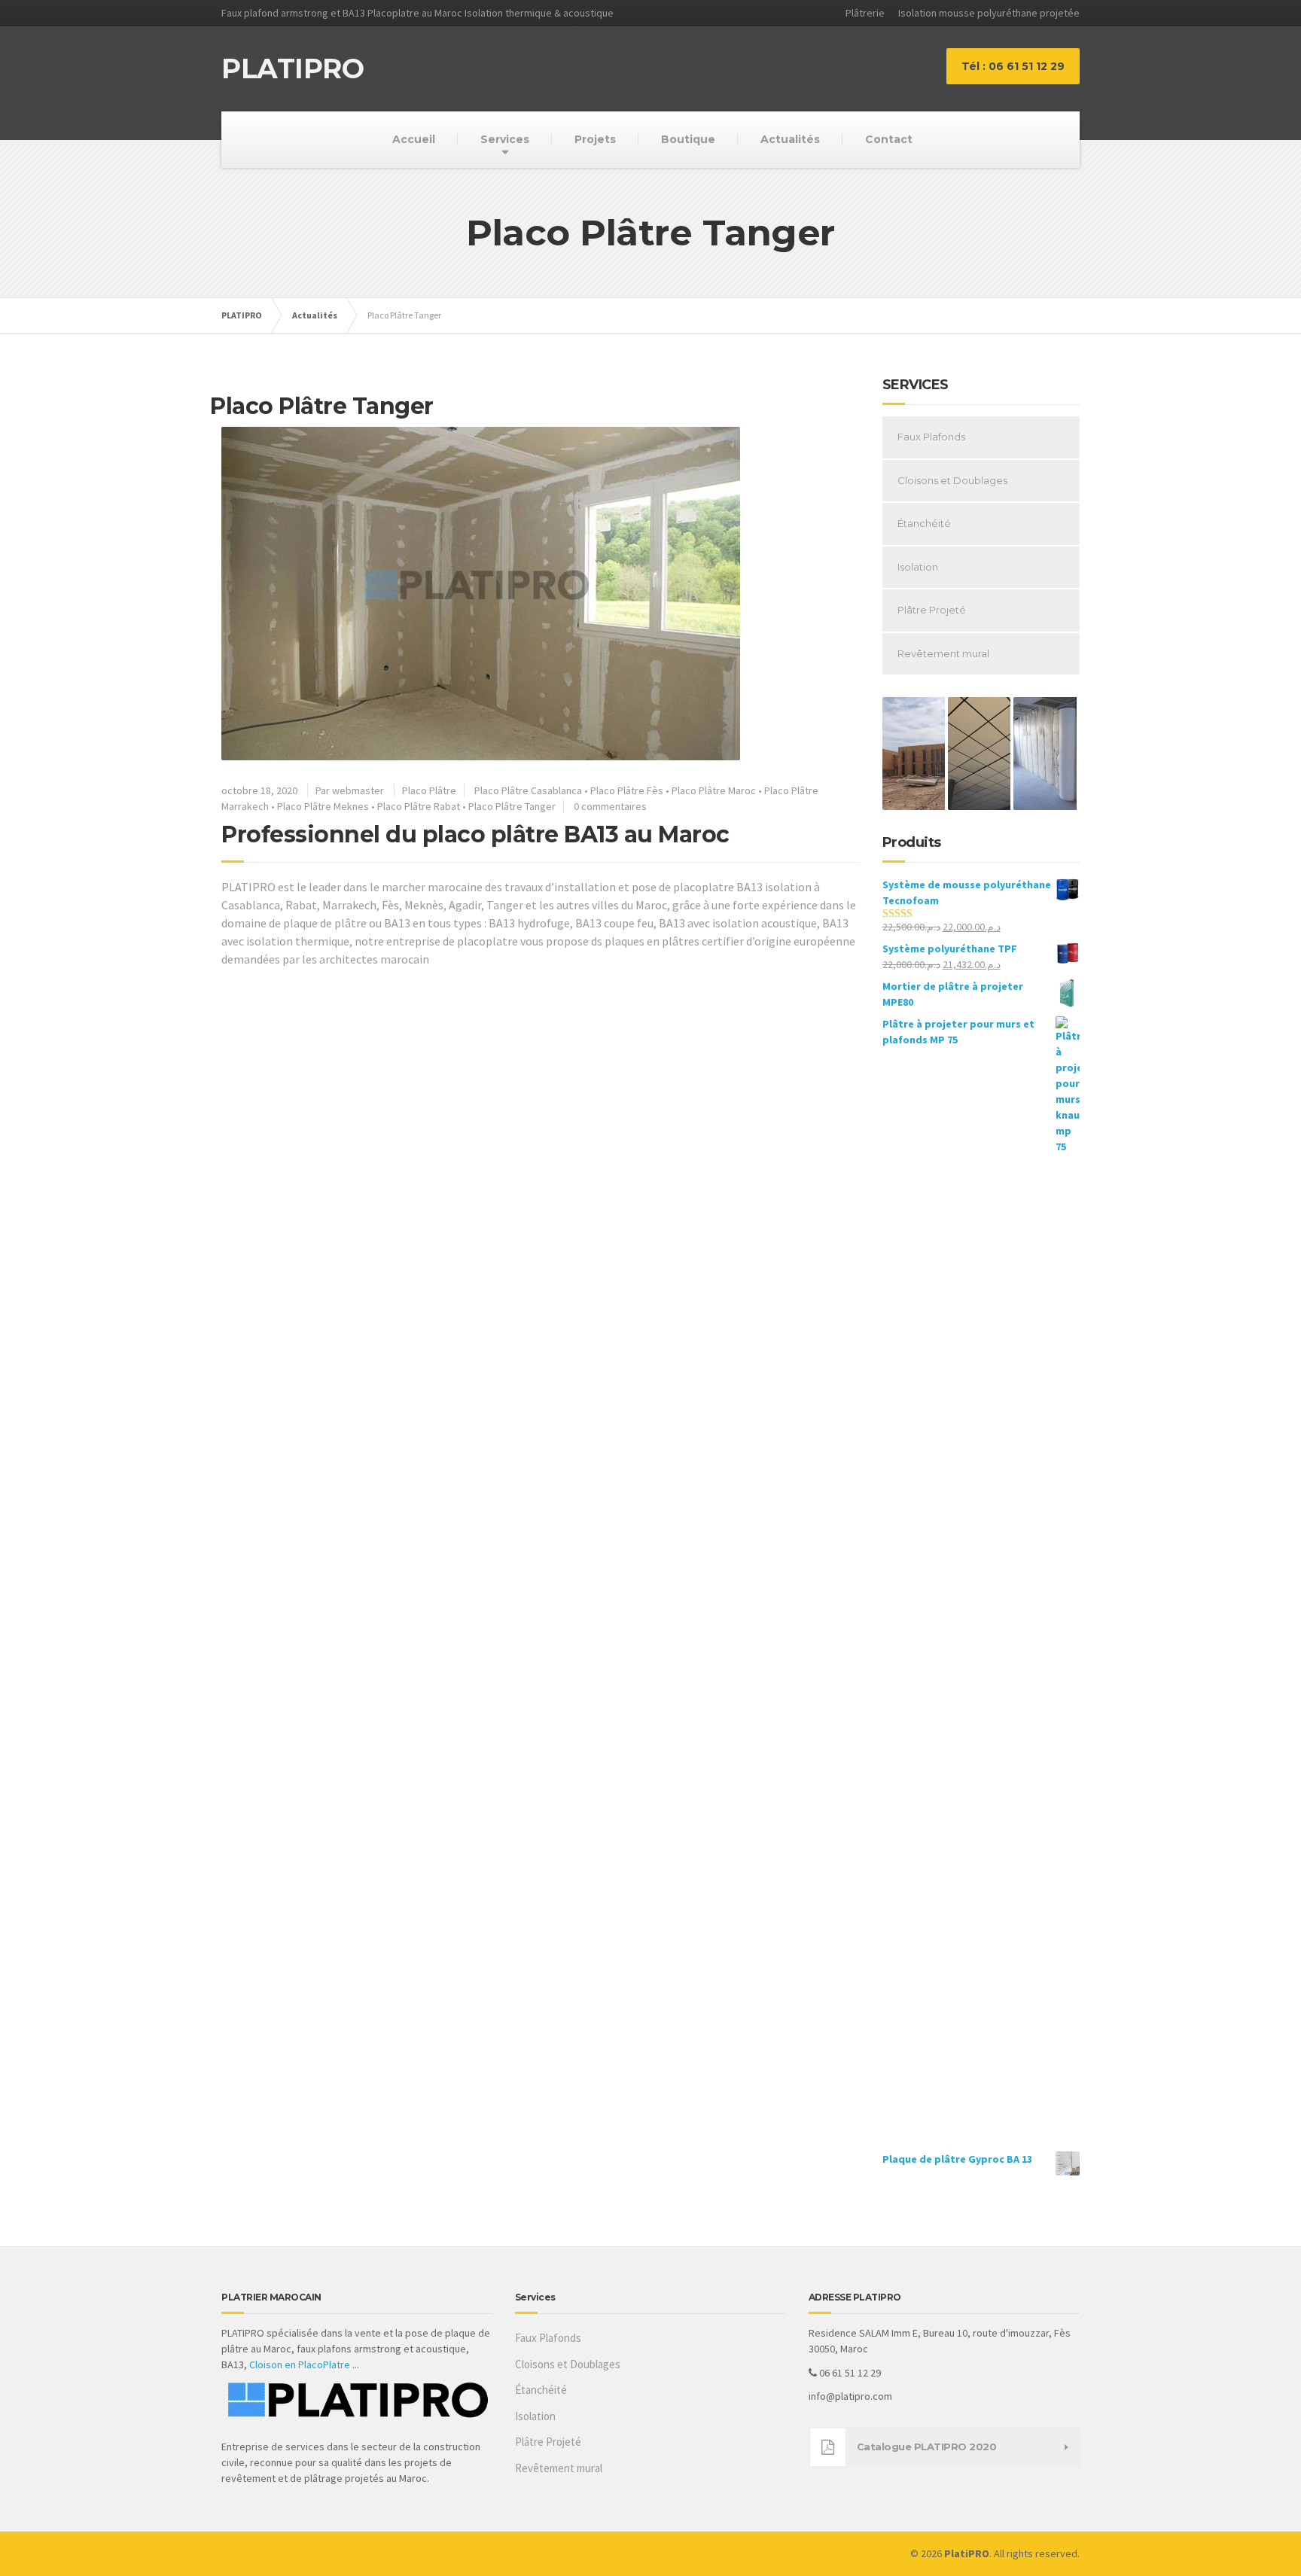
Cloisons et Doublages (952, 480)
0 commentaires (610, 806)
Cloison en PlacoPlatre (300, 2364)
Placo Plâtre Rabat (419, 806)
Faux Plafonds (931, 437)
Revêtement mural (943, 653)
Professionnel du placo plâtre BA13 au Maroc (475, 834)
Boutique (688, 139)
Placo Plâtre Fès (627, 790)
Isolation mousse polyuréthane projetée (989, 13)
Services (505, 139)
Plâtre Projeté (932, 610)
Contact (889, 139)
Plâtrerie (865, 13)
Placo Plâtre (429, 790)
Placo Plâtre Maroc (714, 790)
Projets (595, 139)
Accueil (414, 139)
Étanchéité (924, 523)
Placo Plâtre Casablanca (528, 790)
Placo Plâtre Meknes (323, 806)
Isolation (918, 567)
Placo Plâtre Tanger (512, 806)
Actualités (790, 139)
